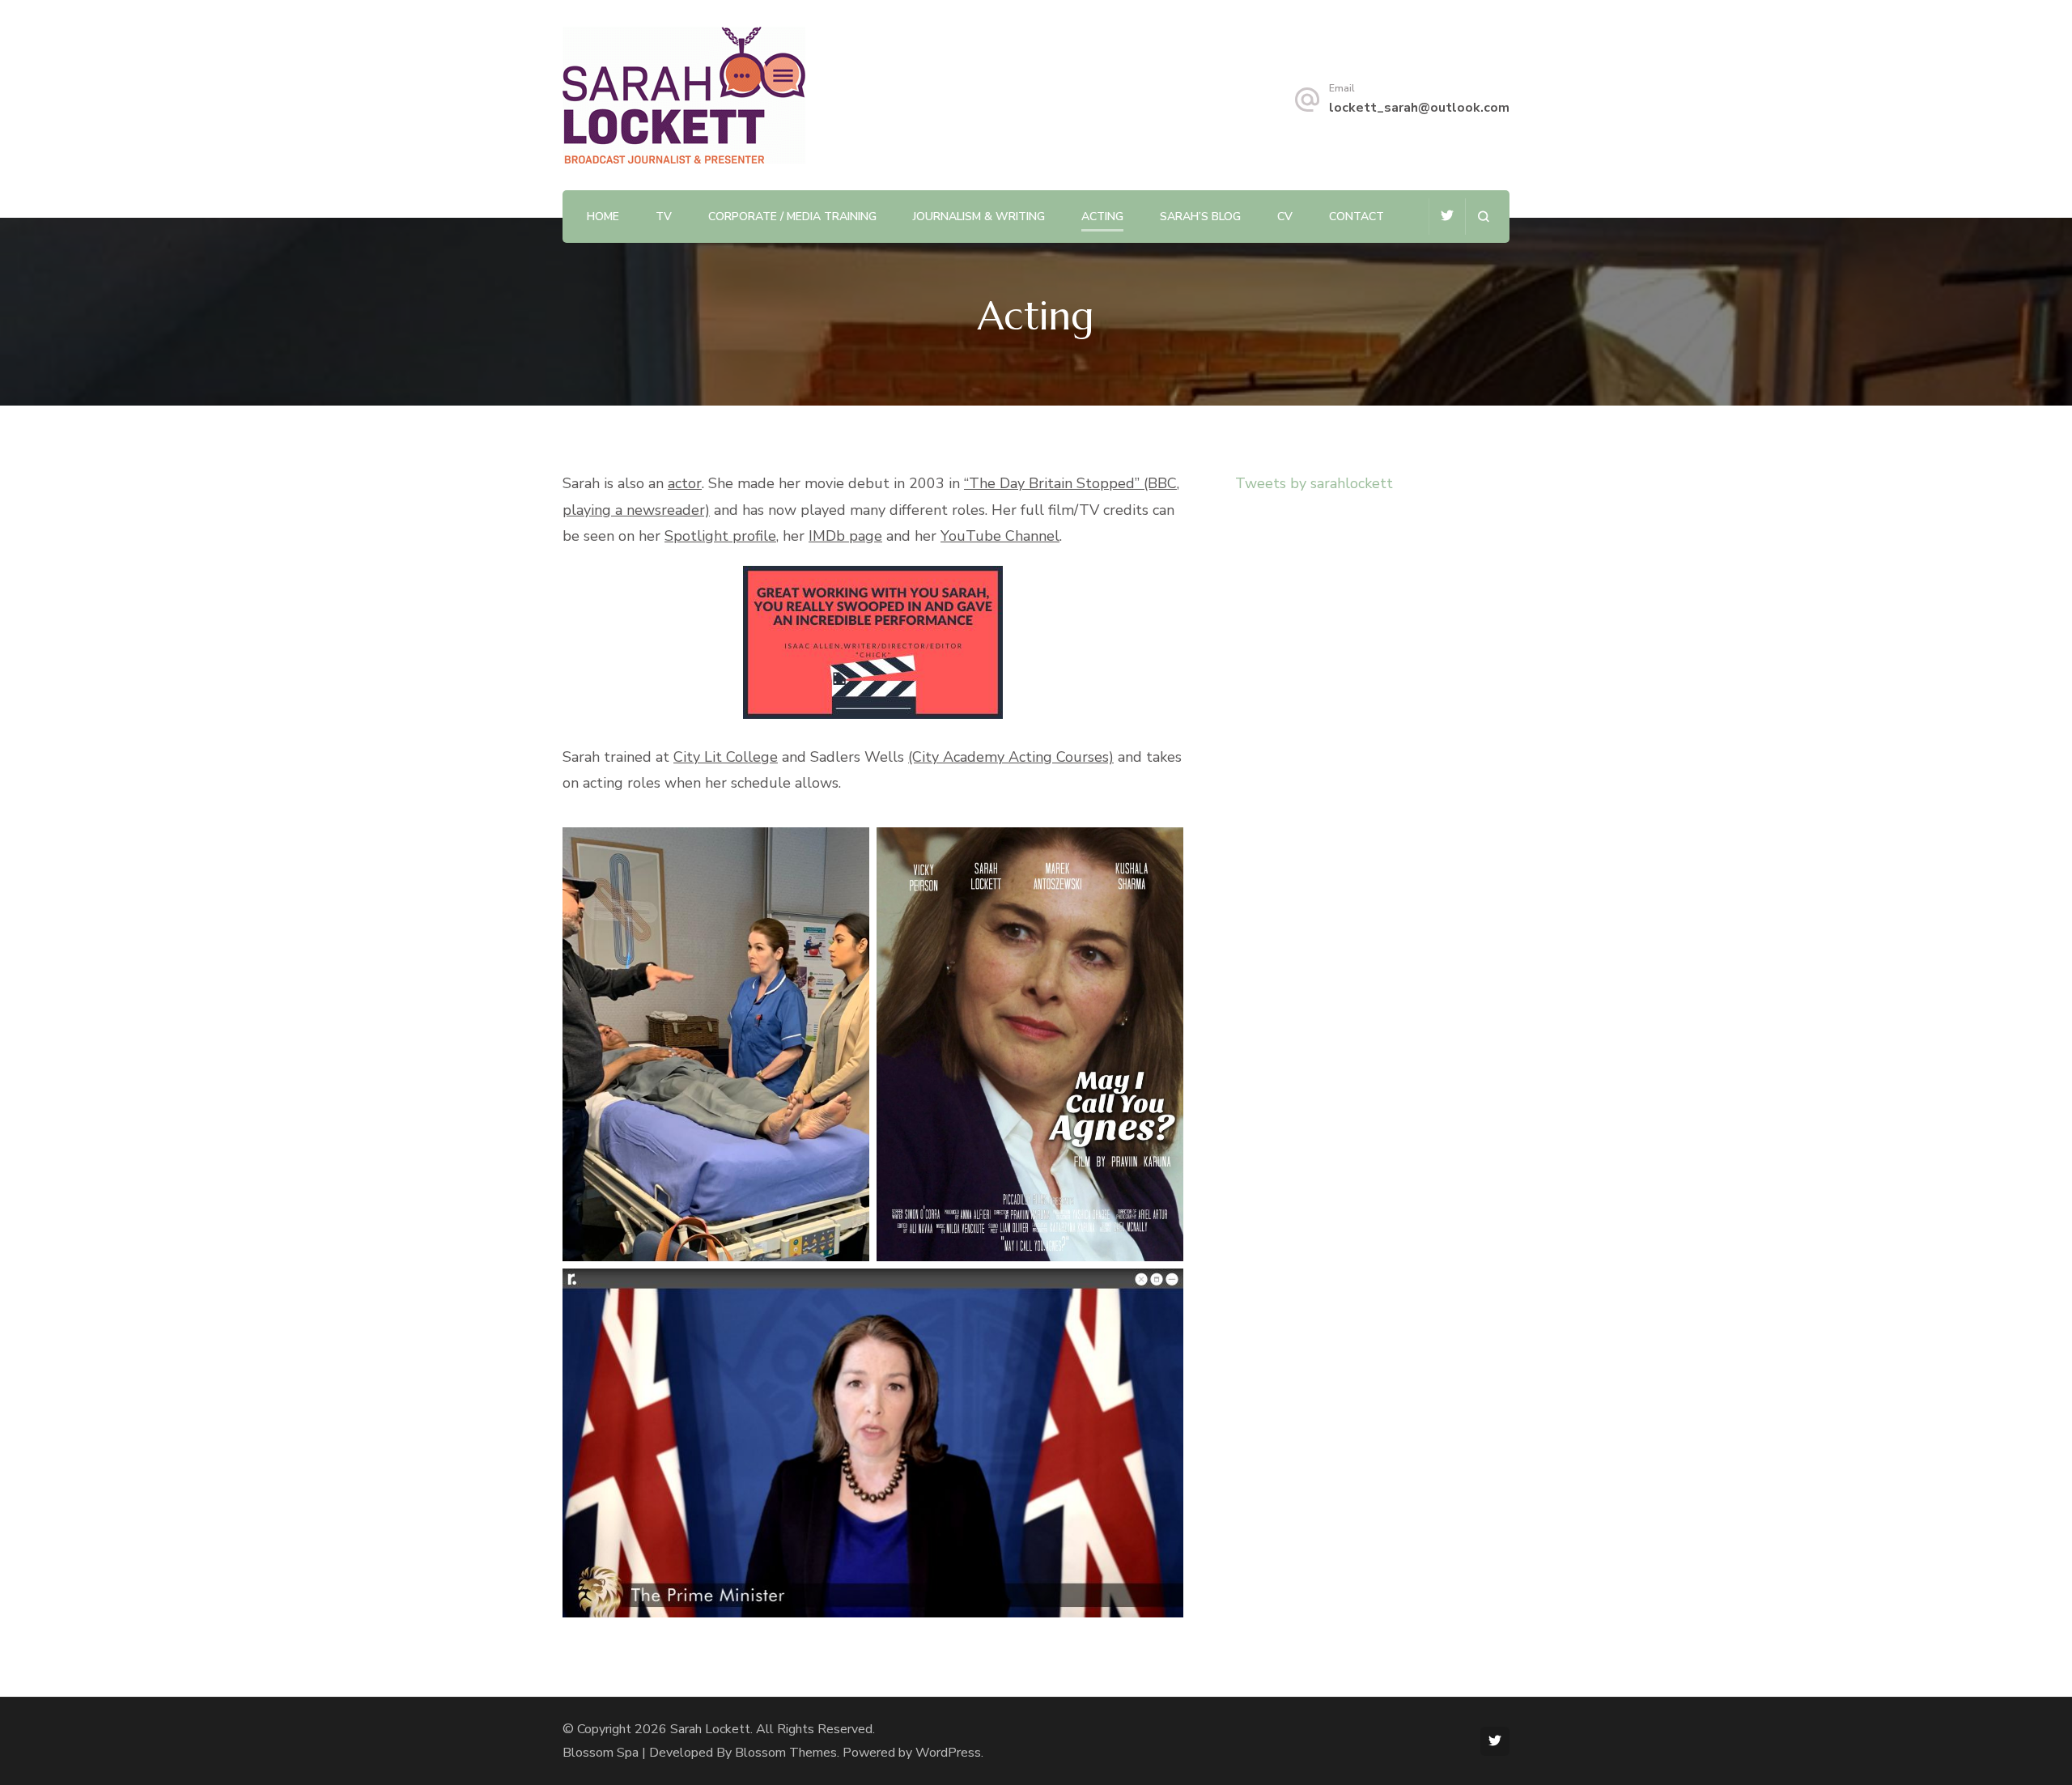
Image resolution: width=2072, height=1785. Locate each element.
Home (603, 217)
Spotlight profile (720, 536)
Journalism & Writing (979, 217)
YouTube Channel (1000, 536)
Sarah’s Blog (1200, 217)
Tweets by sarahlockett (1314, 483)
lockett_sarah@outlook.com (1419, 108)
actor (685, 483)
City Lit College (726, 757)
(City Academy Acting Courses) (1011, 757)
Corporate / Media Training (792, 217)
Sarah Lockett (710, 1729)
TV (664, 217)
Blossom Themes (786, 1753)
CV (1285, 217)
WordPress (948, 1753)
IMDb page (845, 536)
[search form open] (1483, 217)
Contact (1357, 217)
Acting (1102, 217)
